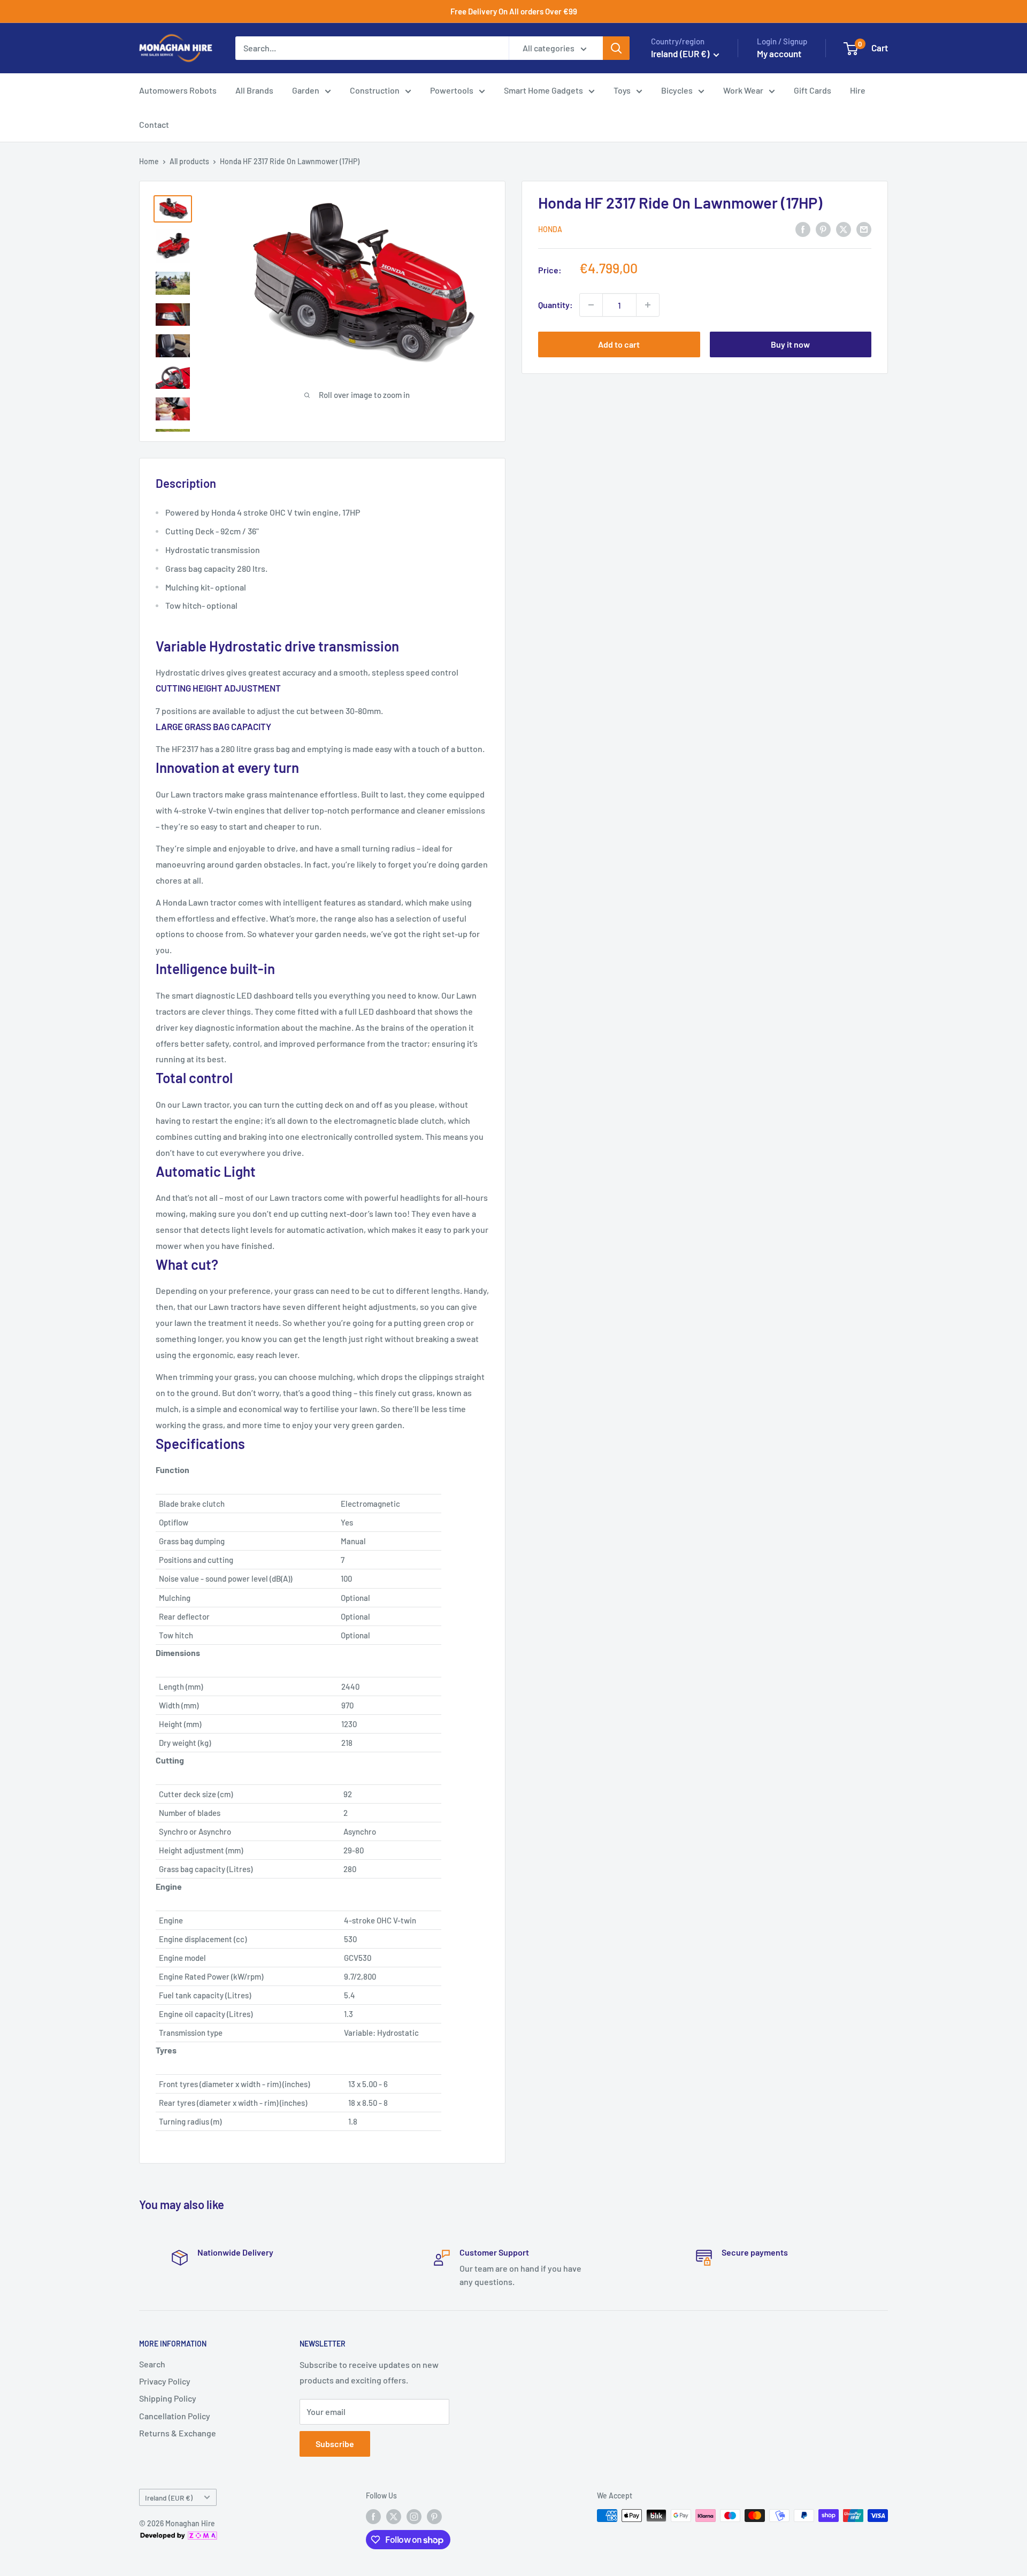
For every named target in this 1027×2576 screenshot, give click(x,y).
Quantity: (555, 305)
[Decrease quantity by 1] (591, 305)
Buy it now (790, 344)
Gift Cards (813, 90)
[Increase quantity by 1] (648, 305)
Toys (622, 90)
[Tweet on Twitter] (844, 229)
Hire (858, 90)
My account (779, 53)
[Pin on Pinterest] (823, 229)
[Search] (616, 48)
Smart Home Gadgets (543, 90)
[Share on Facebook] (803, 229)
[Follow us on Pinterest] (434, 2517)
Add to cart (619, 344)
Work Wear (743, 90)
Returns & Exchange (178, 2433)
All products (189, 161)
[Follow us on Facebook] (373, 2517)
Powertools (452, 90)
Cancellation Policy (175, 2416)
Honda (550, 229)
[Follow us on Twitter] (394, 2517)
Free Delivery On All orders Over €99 (514, 11)
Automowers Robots (178, 90)
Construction (375, 90)
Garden (306, 90)
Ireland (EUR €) (169, 2498)
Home (149, 161)
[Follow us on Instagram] (414, 2517)
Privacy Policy (165, 2381)
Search (152, 2364)
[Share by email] (864, 229)
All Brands (254, 90)
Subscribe (335, 2444)
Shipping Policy (168, 2398)
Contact (154, 124)
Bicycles (677, 90)
